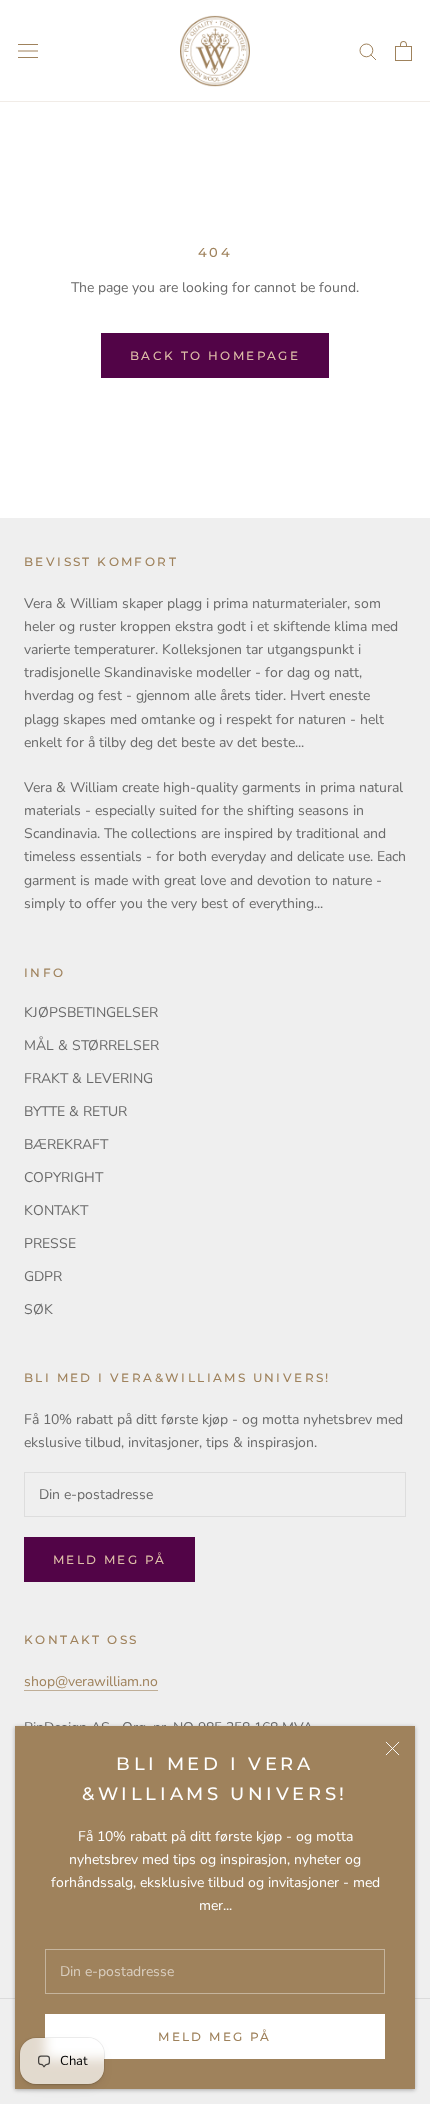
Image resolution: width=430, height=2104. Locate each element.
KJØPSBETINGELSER (91, 1012)
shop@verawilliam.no (91, 1681)
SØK (38, 1309)
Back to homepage (215, 355)
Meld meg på (214, 2036)
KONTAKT (56, 1210)
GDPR (43, 1276)
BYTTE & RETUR (75, 1111)
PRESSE (50, 1243)
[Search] (368, 50)
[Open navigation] (28, 51)
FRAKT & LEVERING (88, 1078)
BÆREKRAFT (66, 1144)
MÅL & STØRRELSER (91, 1045)
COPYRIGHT (63, 1177)
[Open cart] (403, 51)
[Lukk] (392, 1748)
